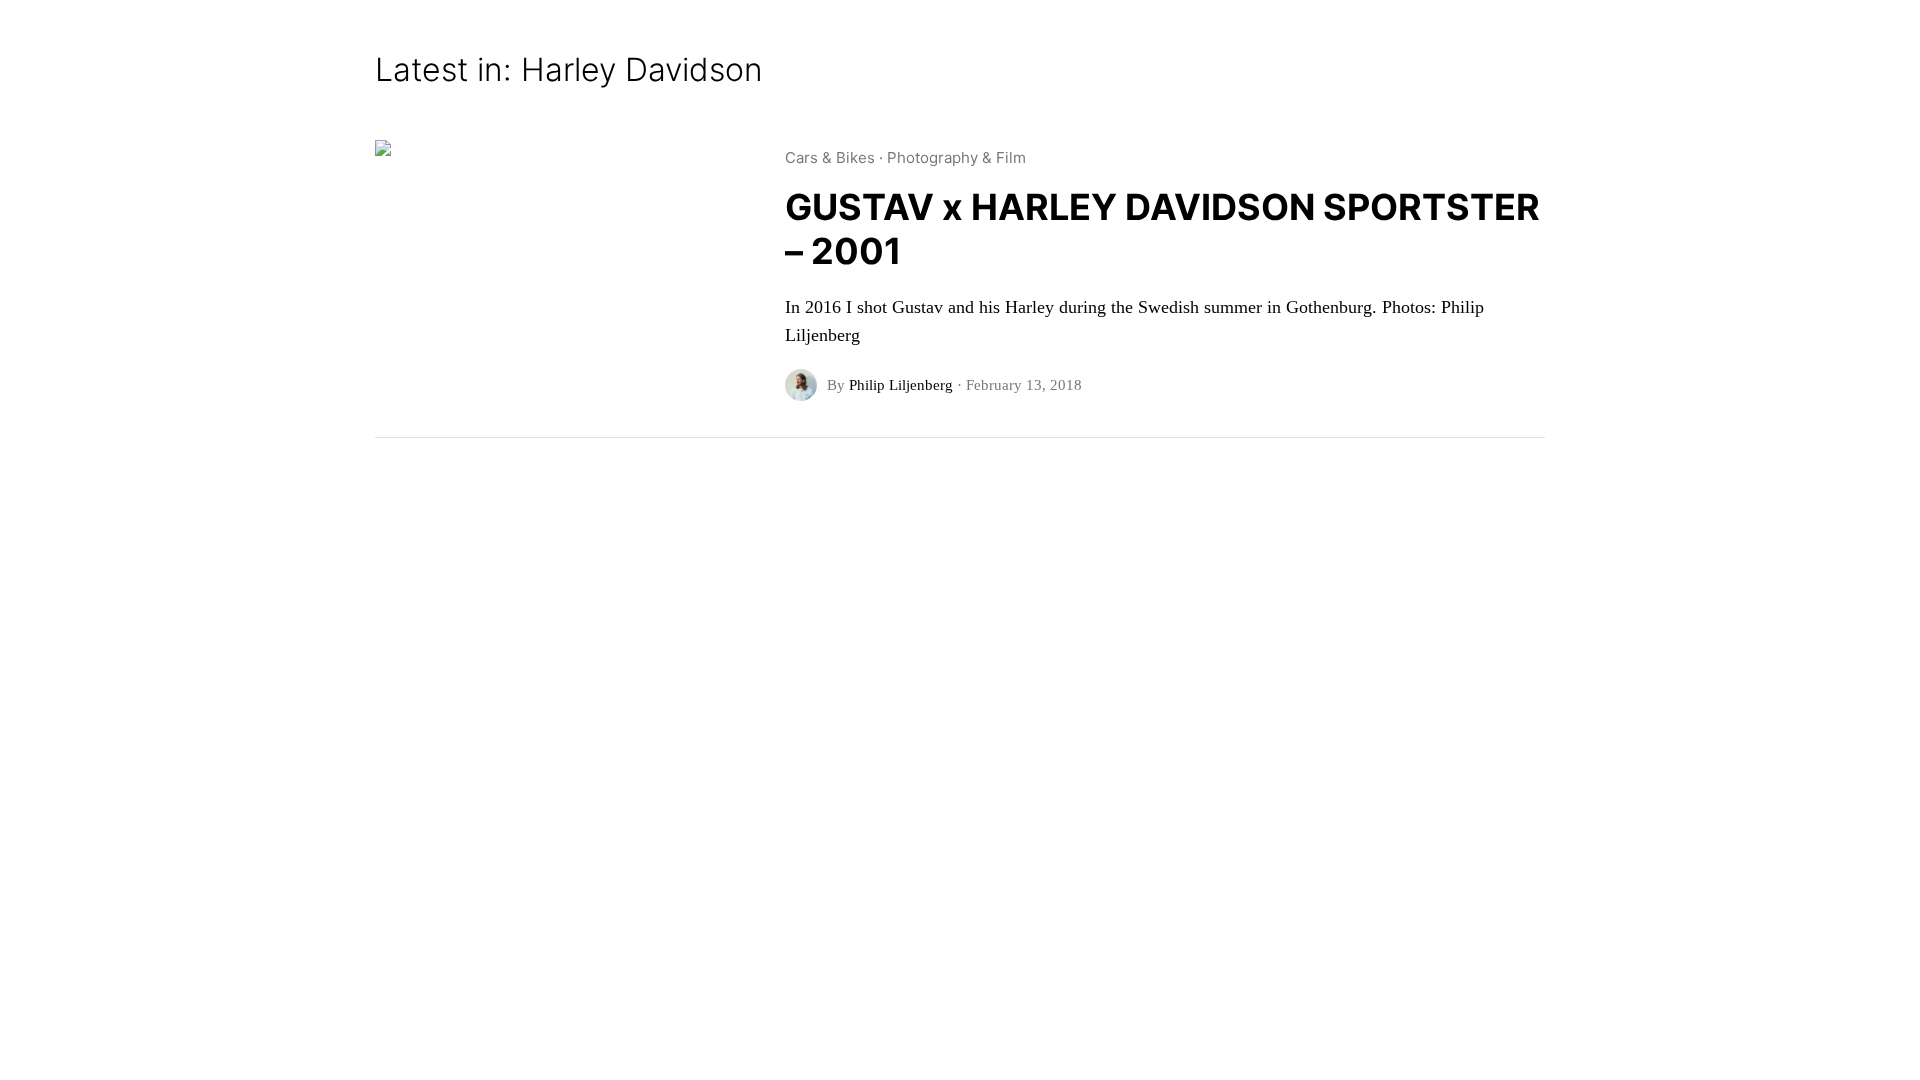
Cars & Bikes (830, 157)
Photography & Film (956, 157)
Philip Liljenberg (901, 385)
